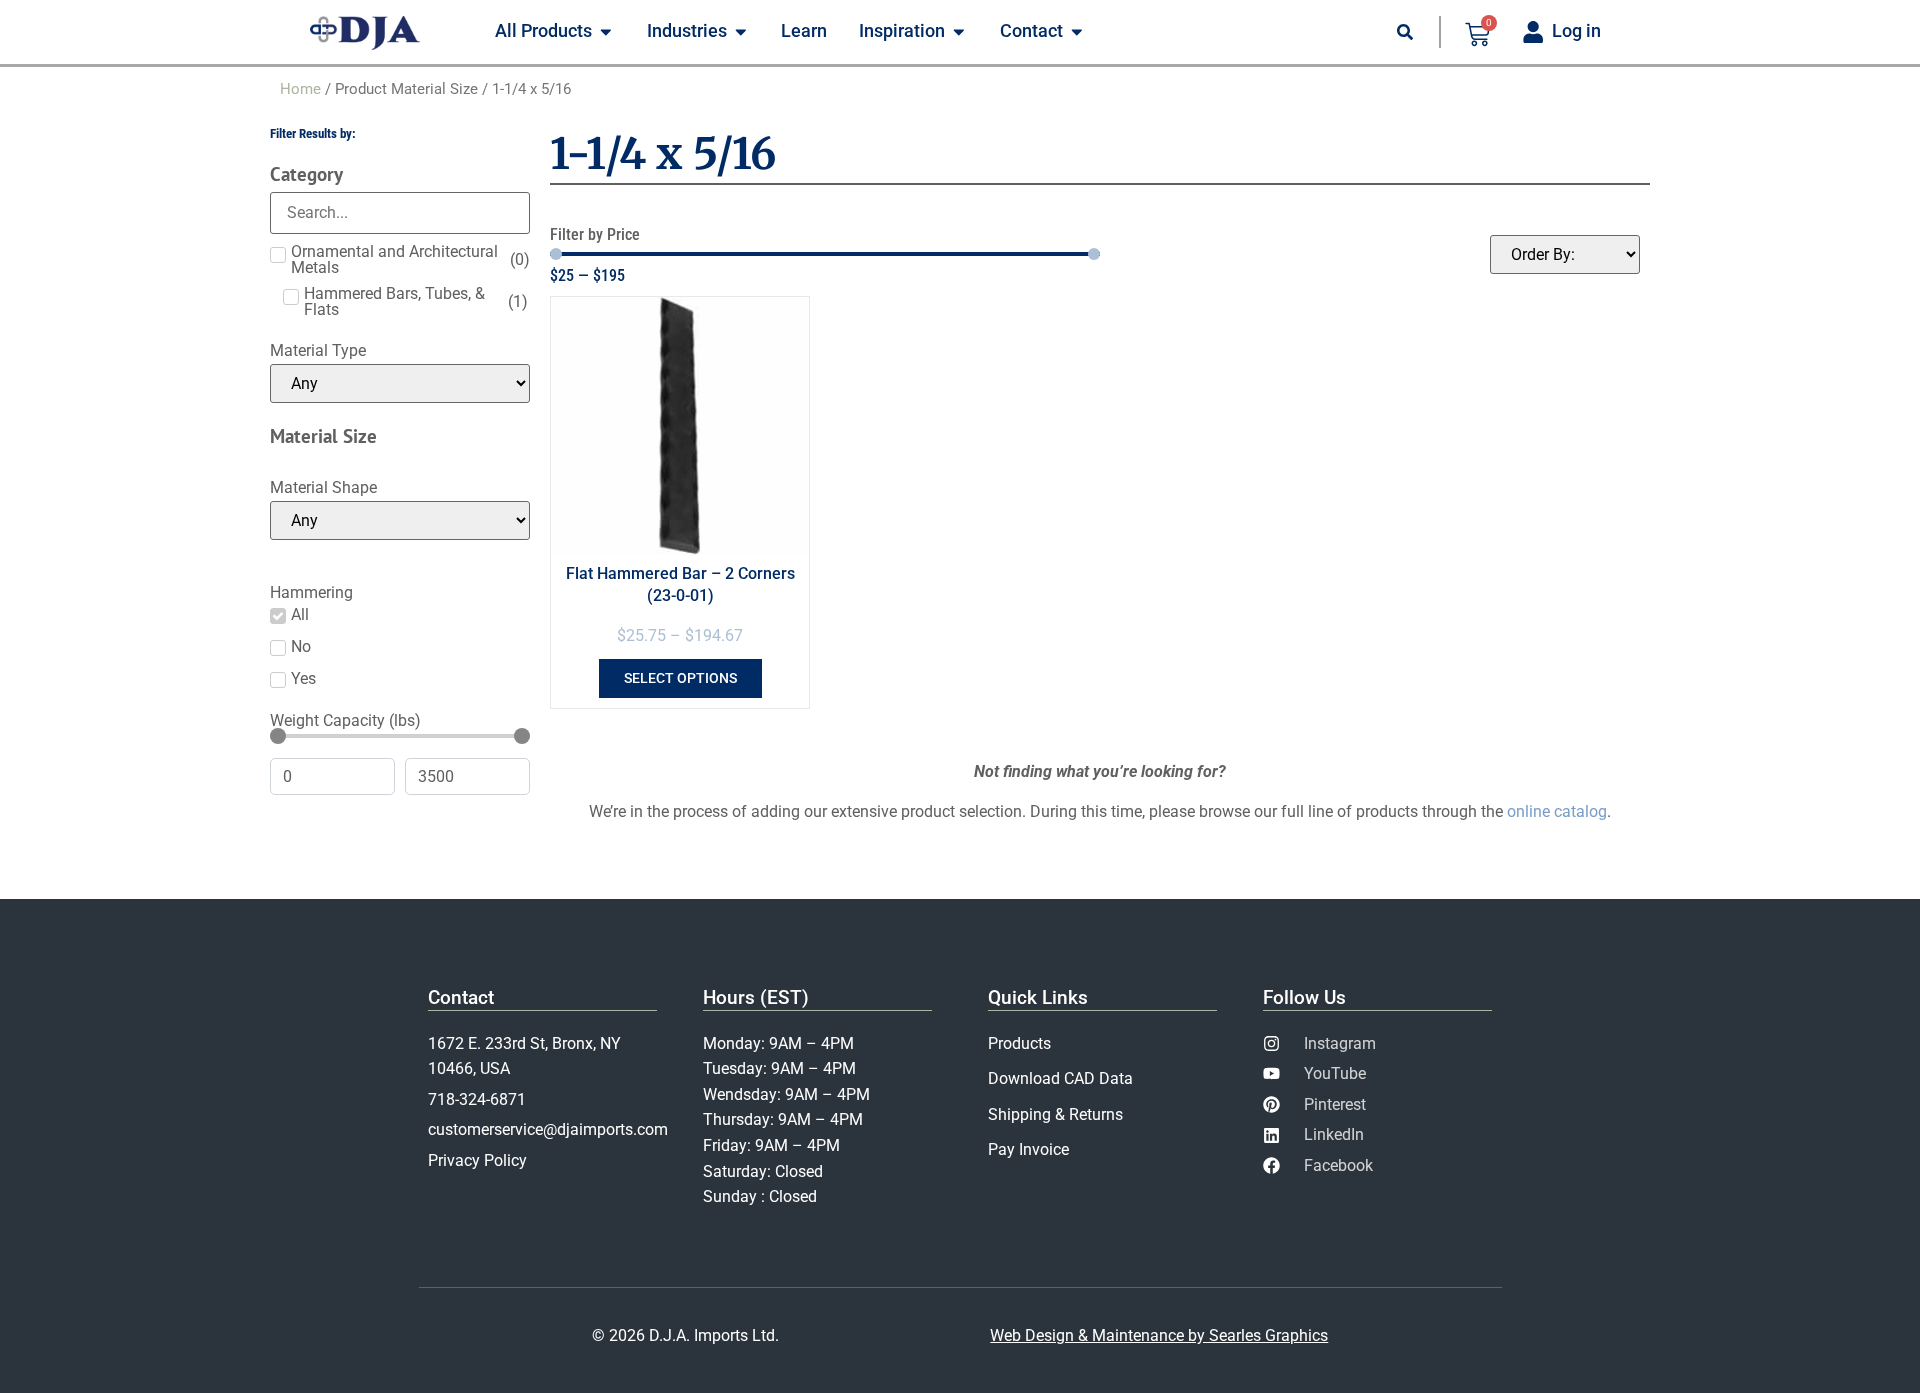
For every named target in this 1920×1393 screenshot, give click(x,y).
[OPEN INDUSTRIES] (741, 32)
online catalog (1557, 811)
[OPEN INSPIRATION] (959, 32)
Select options (680, 678)
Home (300, 89)
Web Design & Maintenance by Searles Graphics (1159, 1335)
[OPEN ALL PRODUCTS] (606, 32)
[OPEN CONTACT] (1077, 32)
